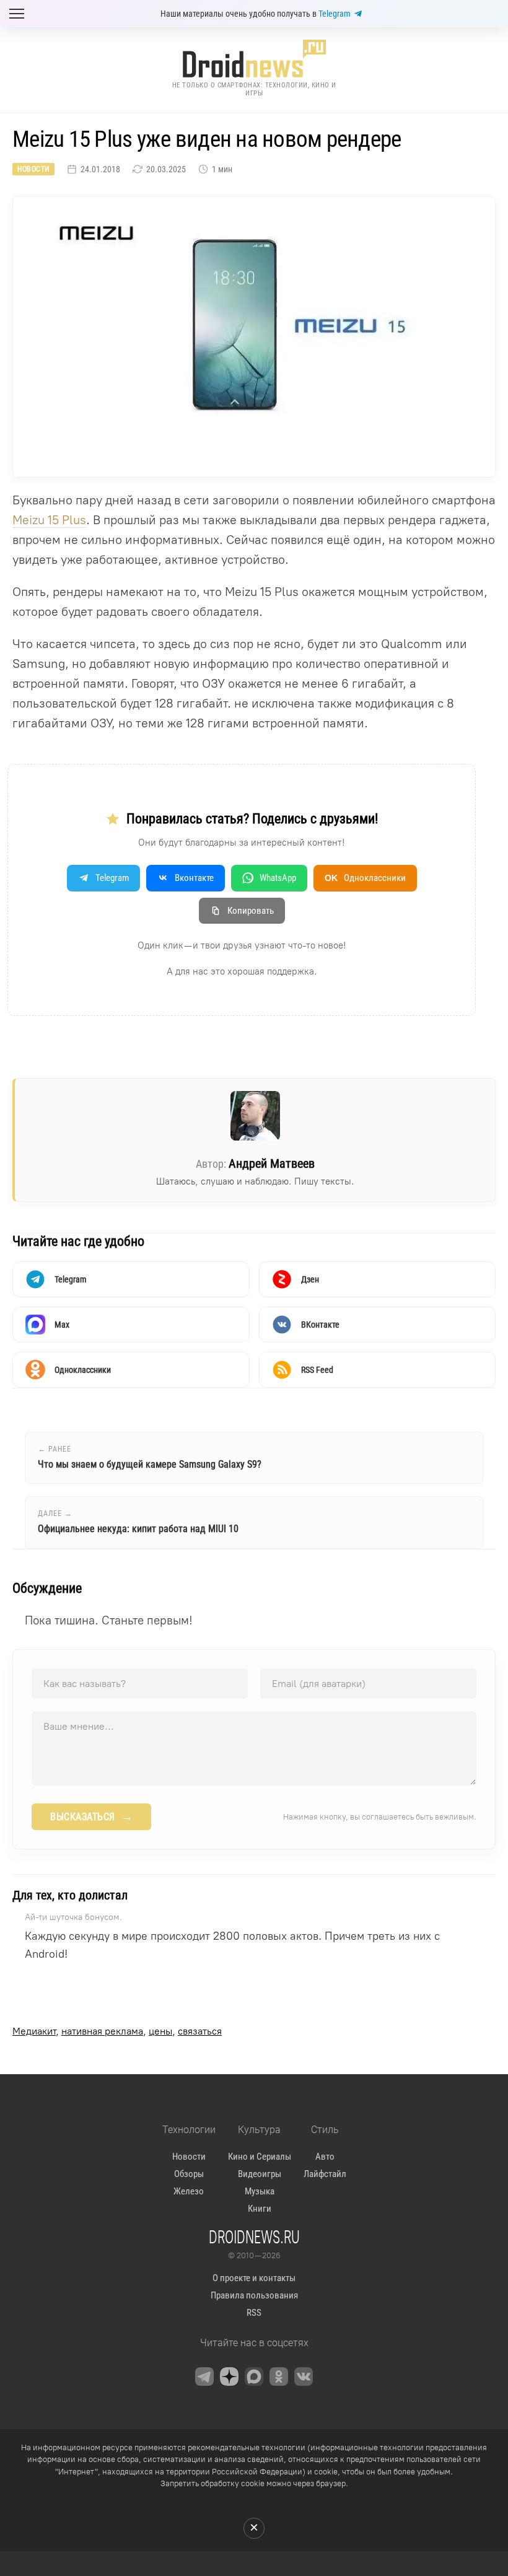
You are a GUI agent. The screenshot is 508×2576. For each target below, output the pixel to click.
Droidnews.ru (254, 2236)
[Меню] (17, 14)
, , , (117, 2031)
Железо (189, 2191)
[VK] (304, 2377)
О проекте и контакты (254, 2278)
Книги (260, 2209)
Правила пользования (254, 2295)
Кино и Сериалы (260, 2157)
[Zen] (229, 2377)
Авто (325, 2157)
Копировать (251, 911)
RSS (254, 2313)
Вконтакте (194, 878)
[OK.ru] (279, 2377)
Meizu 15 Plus (49, 520)
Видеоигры (260, 2174)
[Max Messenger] (254, 2377)
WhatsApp (278, 878)
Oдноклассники (365, 878)
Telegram (335, 14)
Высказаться (91, 1816)
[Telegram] (204, 2377)
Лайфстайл (325, 2174)
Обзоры (189, 2174)
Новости (33, 169)
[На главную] (254, 59)
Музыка (260, 2191)
